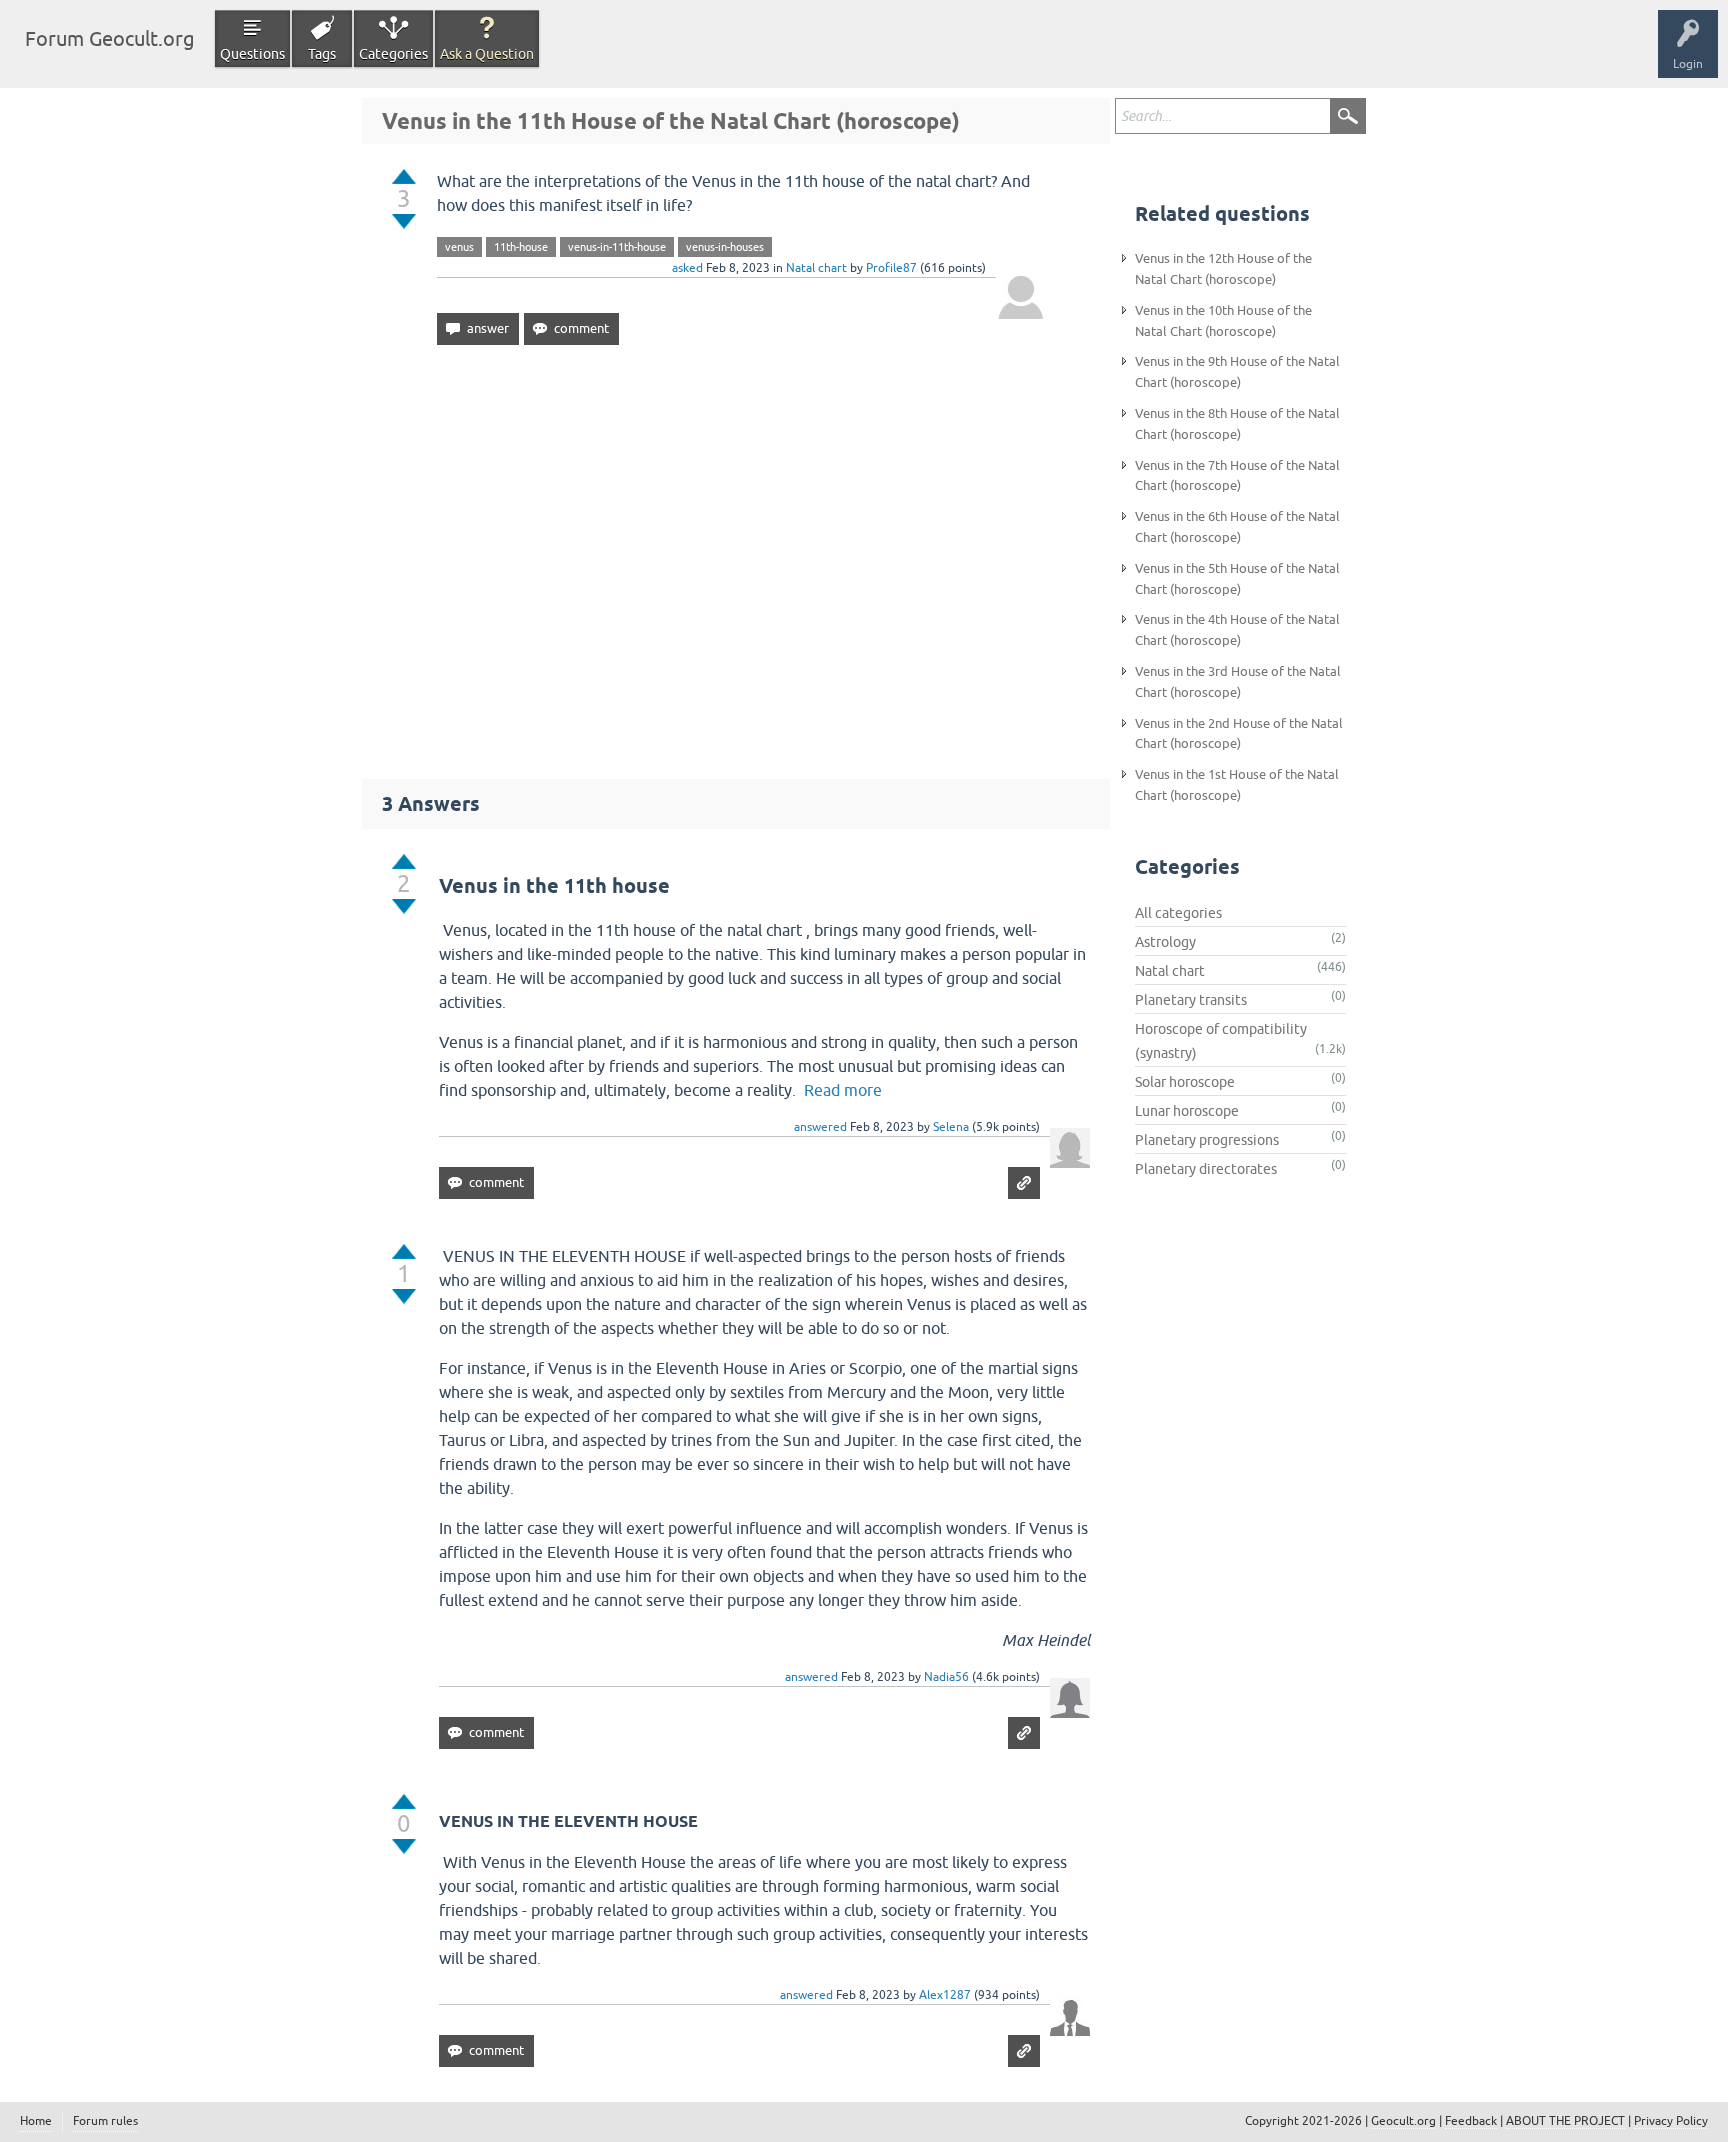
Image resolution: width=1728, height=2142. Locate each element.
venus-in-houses (725, 247)
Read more (843, 1090)
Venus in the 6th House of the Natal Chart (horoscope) (1237, 527)
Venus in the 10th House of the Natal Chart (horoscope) (1223, 321)
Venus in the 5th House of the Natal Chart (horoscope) (1237, 579)
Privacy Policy (1671, 2121)
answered (820, 1127)
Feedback (1471, 2121)
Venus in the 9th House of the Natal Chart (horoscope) (1237, 372)
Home (36, 2121)
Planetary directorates (1206, 1169)
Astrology (1165, 942)
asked (687, 268)
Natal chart (816, 268)
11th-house (521, 247)
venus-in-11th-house (617, 247)
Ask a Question (487, 54)
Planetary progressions (1207, 1140)
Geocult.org (1403, 2121)
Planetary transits (1191, 1000)
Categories (393, 54)
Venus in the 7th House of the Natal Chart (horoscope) (1237, 476)
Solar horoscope (1185, 1082)
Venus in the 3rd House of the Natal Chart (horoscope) (1238, 682)
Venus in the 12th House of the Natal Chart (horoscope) (1223, 269)
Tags (322, 54)
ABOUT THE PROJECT (1565, 2121)
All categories (1178, 913)
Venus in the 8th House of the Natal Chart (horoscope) (1237, 424)
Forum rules (105, 2121)
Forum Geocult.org (110, 38)
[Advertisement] (736, 553)
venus (459, 247)
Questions (252, 54)
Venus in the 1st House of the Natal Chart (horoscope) (1237, 785)
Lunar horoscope (1187, 1111)
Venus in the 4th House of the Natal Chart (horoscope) (1237, 630)
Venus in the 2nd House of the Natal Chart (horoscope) (1239, 734)
